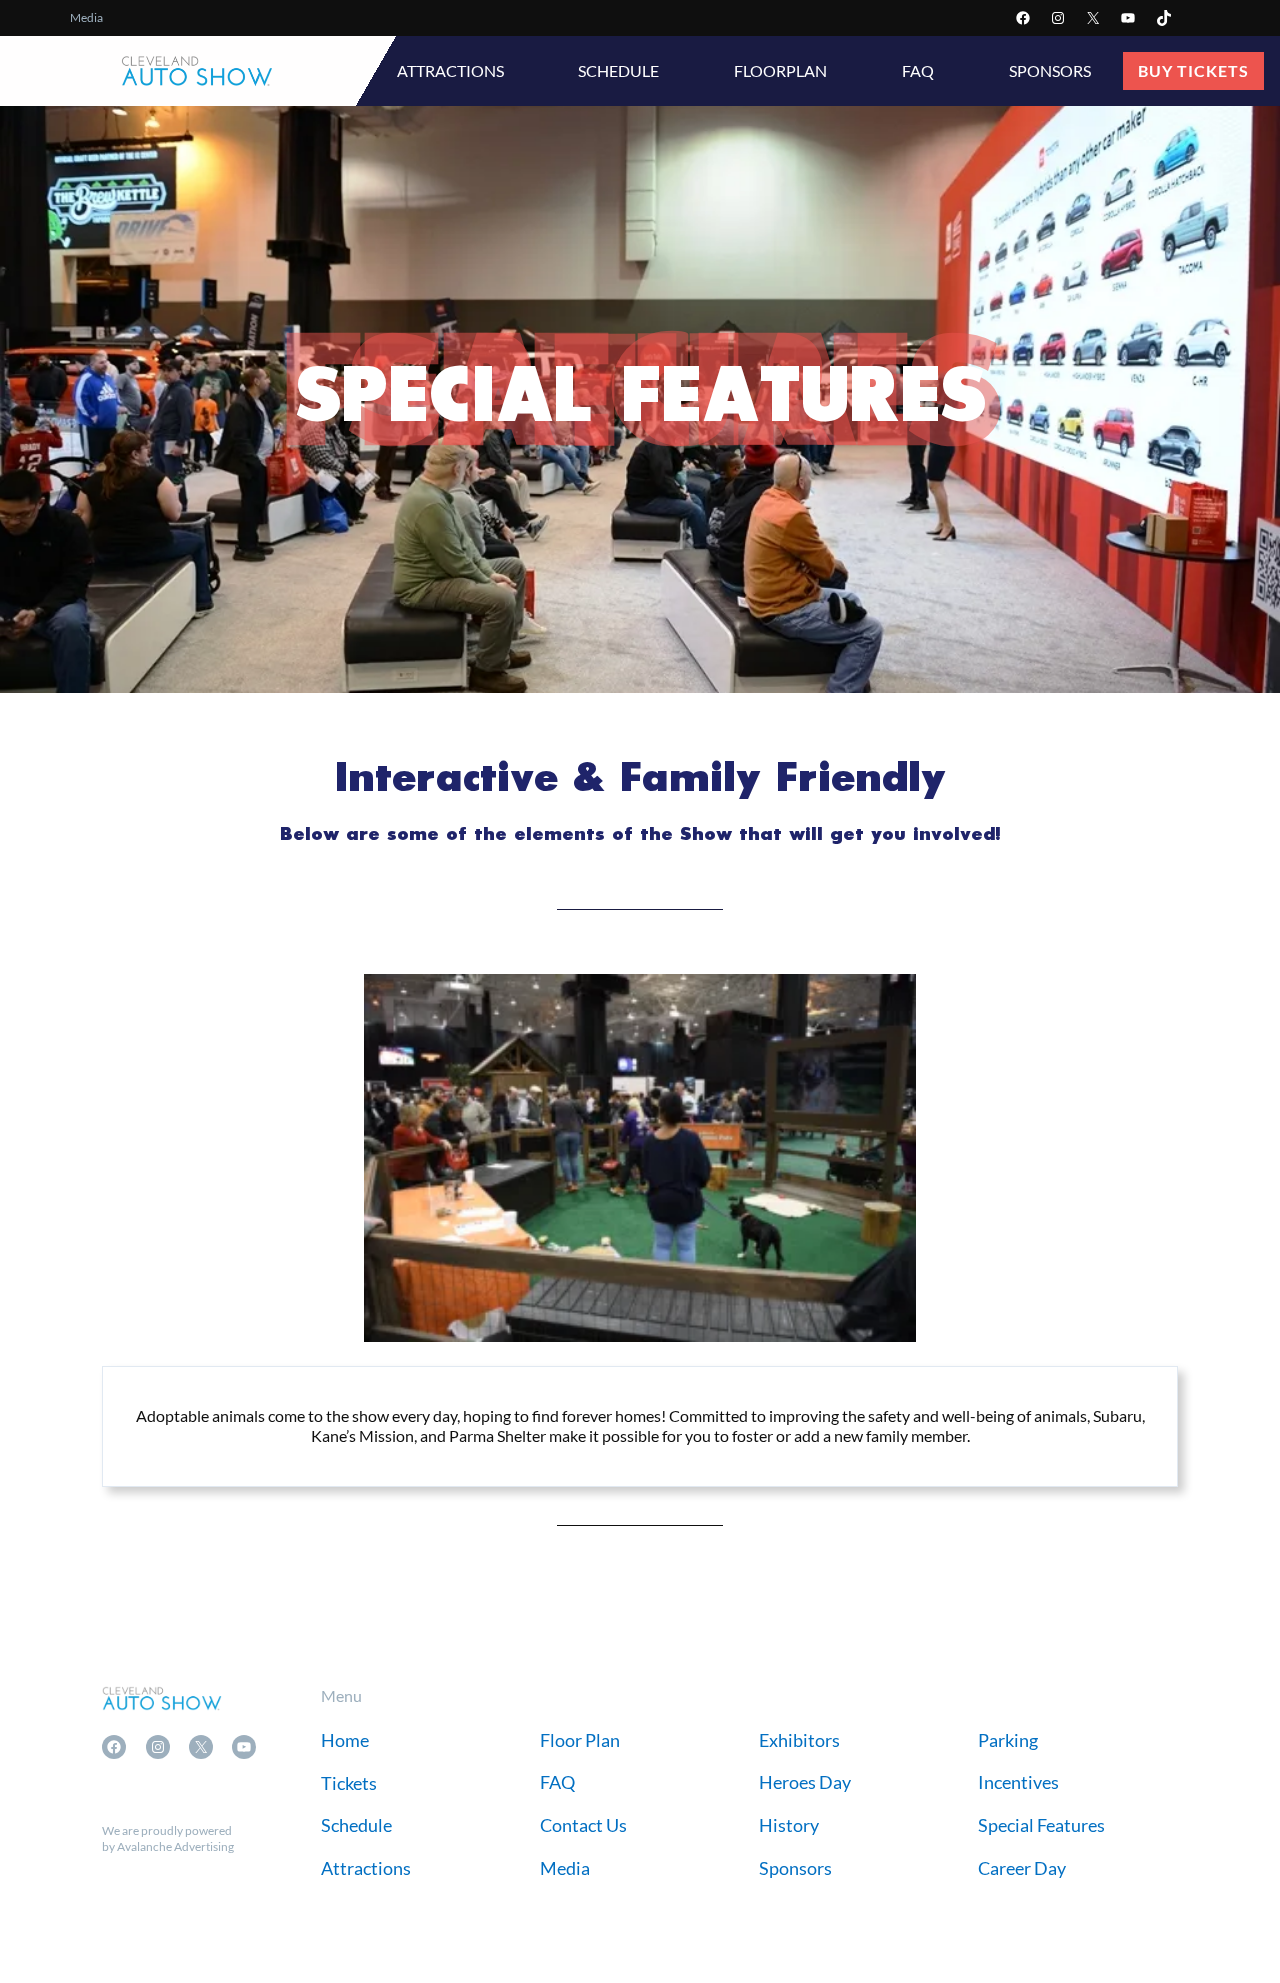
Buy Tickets (1193, 70)
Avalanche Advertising (175, 1846)
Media (86, 17)
